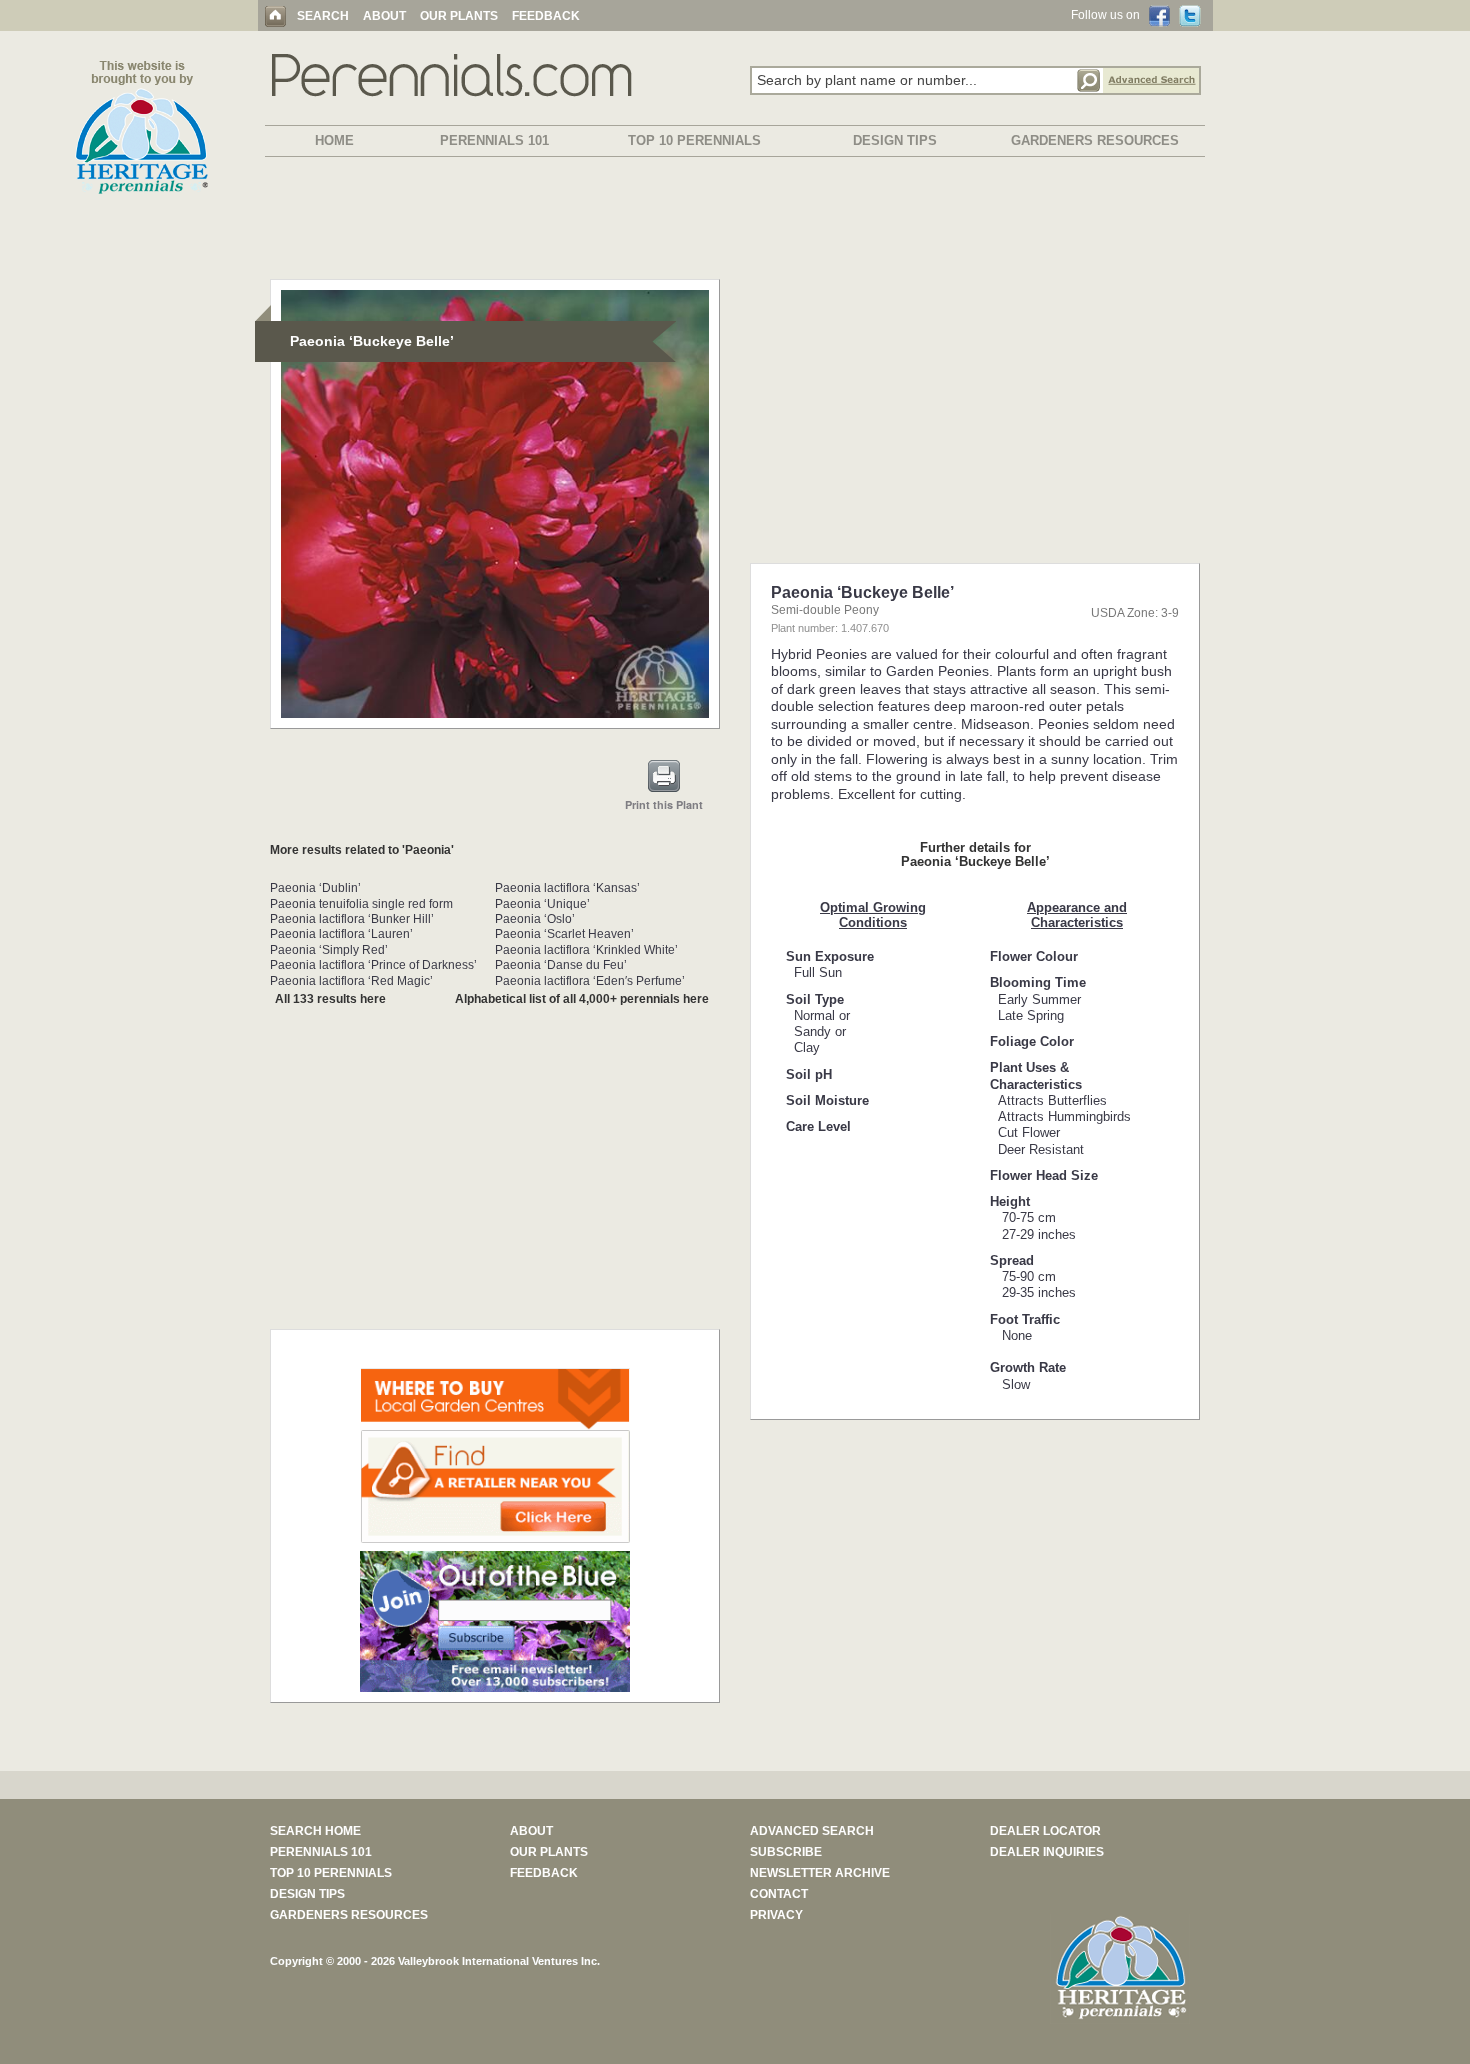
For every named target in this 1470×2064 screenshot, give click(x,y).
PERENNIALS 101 (494, 140)
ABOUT (384, 16)
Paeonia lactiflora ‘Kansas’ (567, 888)
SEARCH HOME (315, 1831)
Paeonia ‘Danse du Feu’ (561, 965)
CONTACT (779, 1894)
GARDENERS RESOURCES (1095, 140)
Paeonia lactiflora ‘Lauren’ (341, 934)
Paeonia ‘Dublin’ (315, 888)
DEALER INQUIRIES (1047, 1852)
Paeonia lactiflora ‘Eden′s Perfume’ (590, 981)
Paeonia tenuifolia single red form (361, 904)
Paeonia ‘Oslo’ (535, 919)
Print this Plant (664, 804)
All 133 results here (330, 999)
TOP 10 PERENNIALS (694, 140)
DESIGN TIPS (895, 140)
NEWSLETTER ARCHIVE (820, 1873)
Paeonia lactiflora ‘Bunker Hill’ (352, 919)
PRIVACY (776, 1915)
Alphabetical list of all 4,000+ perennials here (582, 999)
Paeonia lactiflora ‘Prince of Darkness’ (373, 965)
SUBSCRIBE (786, 1852)
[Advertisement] (735, 222)
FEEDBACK (546, 16)
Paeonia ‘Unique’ (542, 904)
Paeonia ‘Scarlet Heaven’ (564, 934)
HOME (334, 140)
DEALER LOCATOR (1045, 1831)
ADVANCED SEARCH (812, 1831)
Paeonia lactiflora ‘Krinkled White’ (586, 950)
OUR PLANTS (459, 16)
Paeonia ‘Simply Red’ (329, 950)
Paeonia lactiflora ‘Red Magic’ (351, 981)
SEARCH (323, 16)
